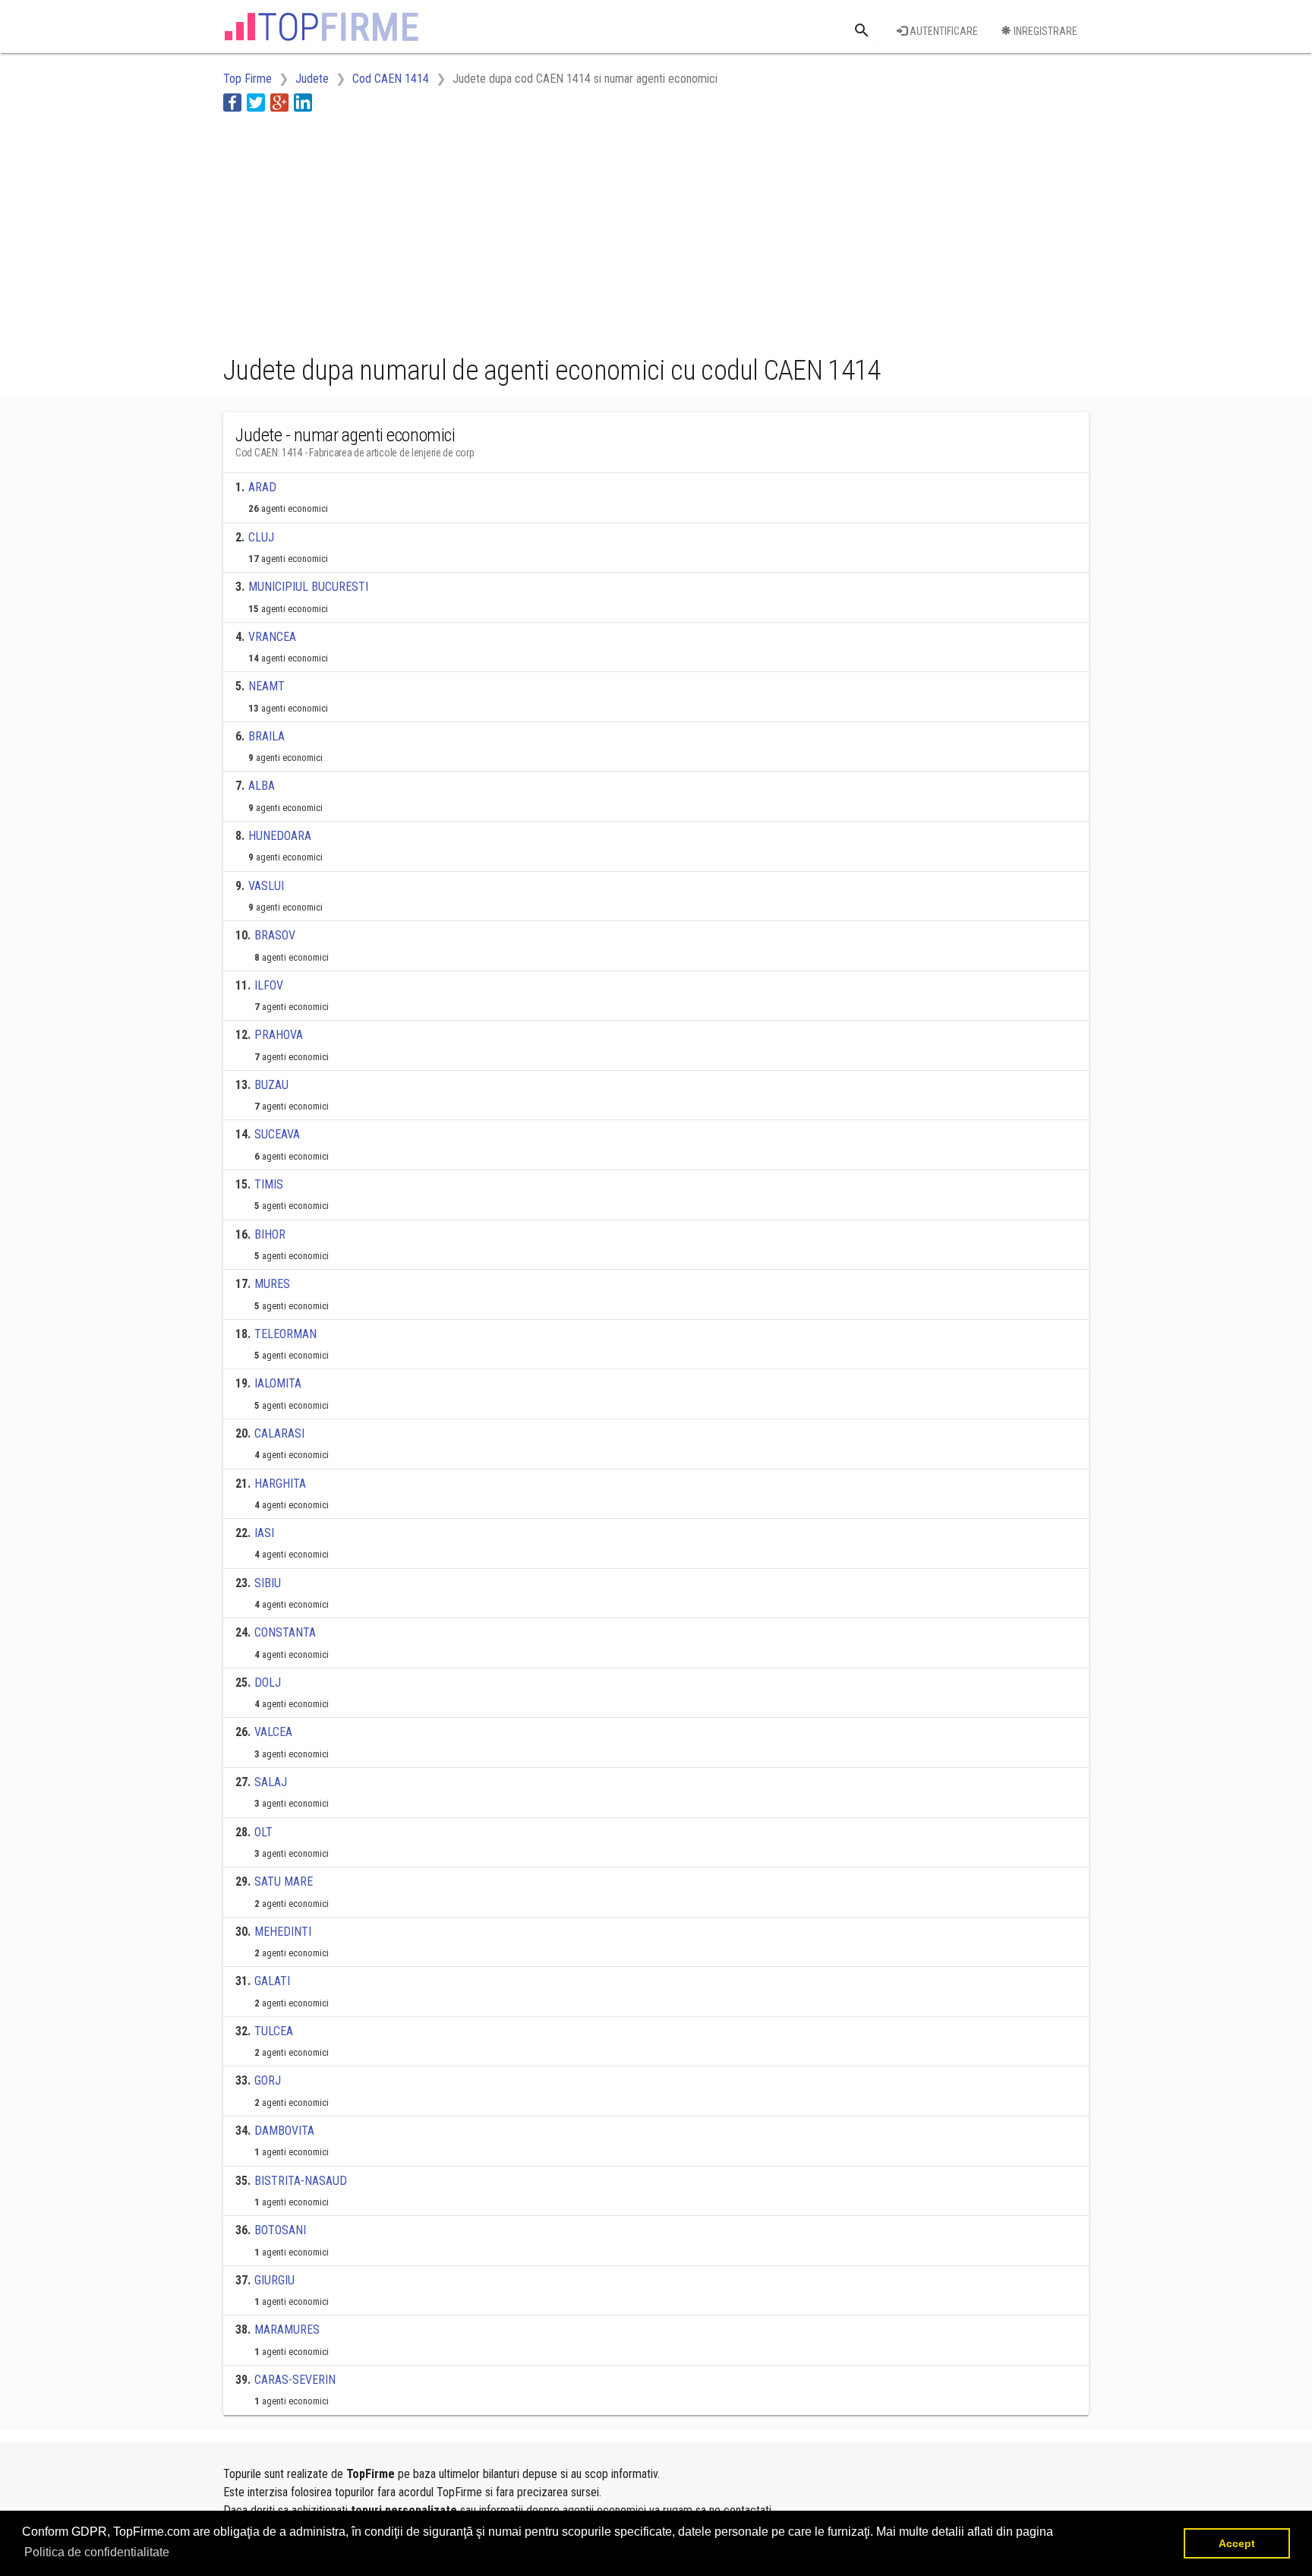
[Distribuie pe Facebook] (232, 102)
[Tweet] (256, 102)
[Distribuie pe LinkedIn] (303, 102)
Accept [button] (1237, 2543)
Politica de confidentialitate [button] (97, 2552)
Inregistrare (1044, 31)
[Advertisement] (500, 230)
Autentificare (943, 31)
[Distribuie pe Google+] (279, 102)
